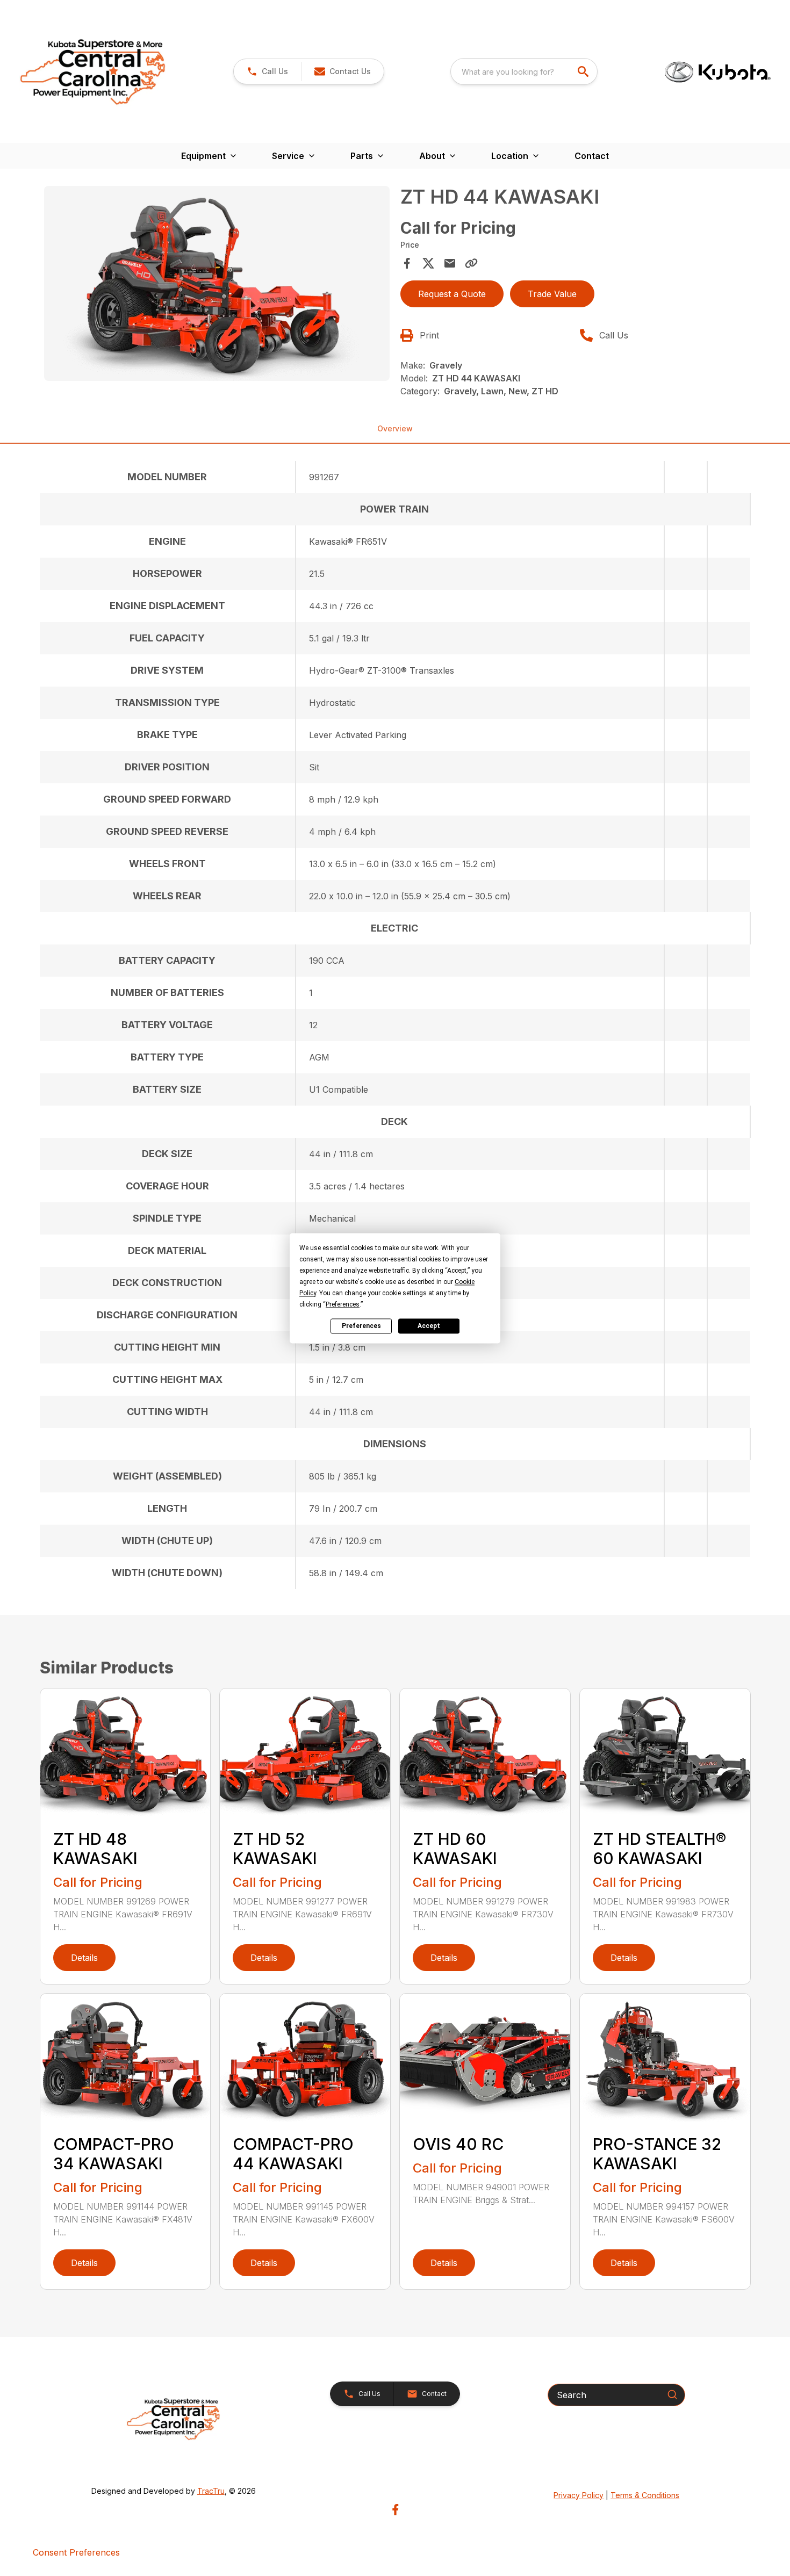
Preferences (361, 1326)
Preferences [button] (343, 1304)
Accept (429, 1326)
